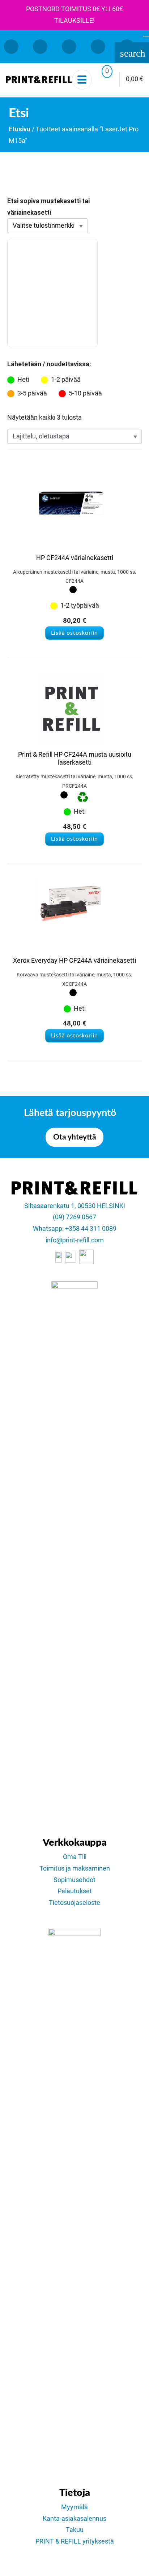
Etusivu (20, 129)
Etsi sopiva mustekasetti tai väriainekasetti (48, 207)
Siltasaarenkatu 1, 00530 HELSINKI (75, 1206)
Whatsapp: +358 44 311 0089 (75, 1229)
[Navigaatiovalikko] (82, 80)
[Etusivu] (39, 79)
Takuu (75, 2530)
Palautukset (75, 1891)
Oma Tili (75, 1857)
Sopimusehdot (74, 1880)
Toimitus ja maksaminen (75, 1868)
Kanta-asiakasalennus (74, 2519)
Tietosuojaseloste (74, 1903)
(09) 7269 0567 (74, 1217)
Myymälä (74, 2507)
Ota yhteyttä (75, 1137)
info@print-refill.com (75, 1240)
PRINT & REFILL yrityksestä (75, 2541)
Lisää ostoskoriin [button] (75, 633)
